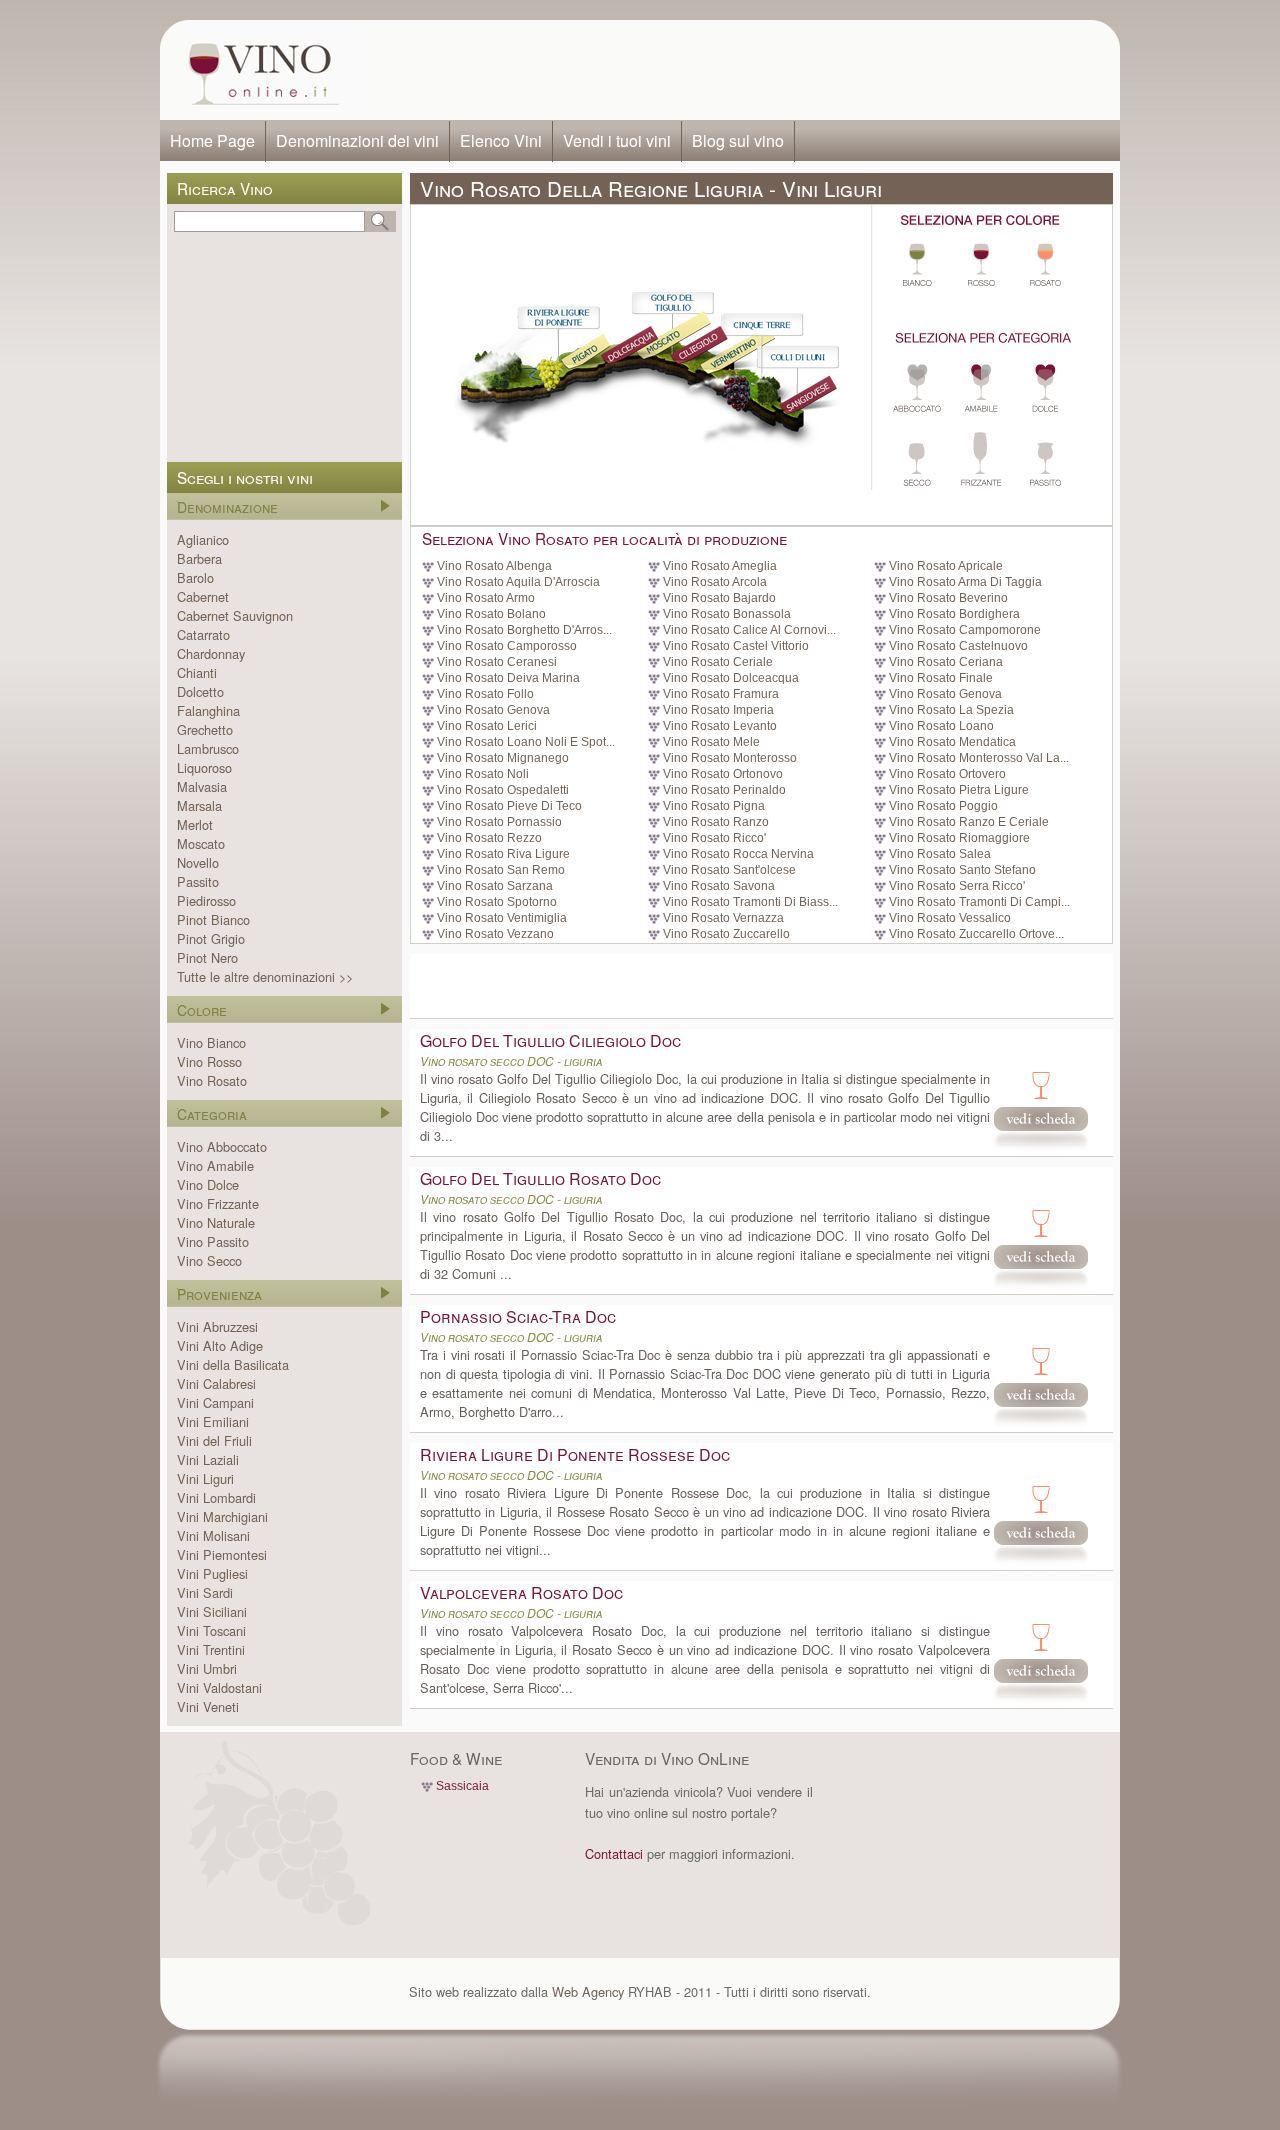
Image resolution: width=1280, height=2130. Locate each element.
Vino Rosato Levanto (720, 726)
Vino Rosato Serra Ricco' (957, 886)
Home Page (212, 140)
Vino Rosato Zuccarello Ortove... (976, 934)
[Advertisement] (736, 70)
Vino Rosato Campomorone (965, 630)
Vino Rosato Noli (483, 774)
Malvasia (202, 786)
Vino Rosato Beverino (948, 598)
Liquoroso (204, 767)
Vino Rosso (209, 1061)
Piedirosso (206, 900)
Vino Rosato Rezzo (489, 838)
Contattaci (614, 1853)
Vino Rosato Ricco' (714, 838)
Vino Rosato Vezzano (495, 934)
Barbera (199, 558)
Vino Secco (209, 1260)
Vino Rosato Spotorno (497, 902)
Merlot (195, 824)
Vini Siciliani (212, 1611)
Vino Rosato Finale (941, 678)
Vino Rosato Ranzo (716, 822)
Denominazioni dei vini (357, 140)
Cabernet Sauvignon (235, 615)
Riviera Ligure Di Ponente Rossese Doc (575, 1454)
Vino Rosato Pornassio (499, 822)
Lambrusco (208, 748)
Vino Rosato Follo (485, 694)
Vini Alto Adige (220, 1345)
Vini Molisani (213, 1535)
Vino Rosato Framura (721, 694)
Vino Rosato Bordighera (954, 614)
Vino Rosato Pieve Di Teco (509, 806)
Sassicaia (462, 1786)
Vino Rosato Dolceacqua (731, 678)
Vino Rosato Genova (945, 694)
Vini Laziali (208, 1459)
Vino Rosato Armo (486, 598)
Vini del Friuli (214, 1440)
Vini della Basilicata (233, 1364)
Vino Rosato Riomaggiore (959, 838)
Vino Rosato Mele (711, 742)
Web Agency (588, 1991)
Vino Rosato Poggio (943, 806)
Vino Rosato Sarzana (495, 886)
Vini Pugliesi (212, 1573)
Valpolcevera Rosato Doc (521, 1592)
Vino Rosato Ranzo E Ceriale (969, 822)
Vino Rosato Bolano (491, 614)
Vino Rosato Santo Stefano (962, 870)
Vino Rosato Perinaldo (724, 790)
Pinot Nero (207, 957)
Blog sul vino (738, 140)
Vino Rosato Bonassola (727, 614)
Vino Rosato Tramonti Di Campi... (979, 902)
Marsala (199, 805)
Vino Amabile (215, 1165)
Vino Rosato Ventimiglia (502, 918)
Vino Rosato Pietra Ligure (959, 790)
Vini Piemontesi (222, 1554)
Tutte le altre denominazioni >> (265, 976)
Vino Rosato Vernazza (723, 918)
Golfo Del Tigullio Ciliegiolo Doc (550, 1040)
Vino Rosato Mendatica (952, 742)
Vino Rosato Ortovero (947, 774)
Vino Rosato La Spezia (951, 710)
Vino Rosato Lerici (487, 726)
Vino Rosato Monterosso (730, 758)
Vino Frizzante (218, 1203)
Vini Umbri (207, 1668)
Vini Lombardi (216, 1497)
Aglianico (203, 539)
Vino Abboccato (222, 1146)
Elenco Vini (501, 140)
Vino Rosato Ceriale (718, 662)
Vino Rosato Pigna (714, 806)
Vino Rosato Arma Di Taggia (965, 582)
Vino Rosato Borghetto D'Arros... (524, 630)
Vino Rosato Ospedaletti (503, 790)
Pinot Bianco (213, 919)
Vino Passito (213, 1241)
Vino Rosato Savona (719, 886)
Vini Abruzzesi (217, 1326)
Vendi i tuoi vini (617, 140)
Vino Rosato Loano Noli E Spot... (526, 742)
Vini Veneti (208, 1706)
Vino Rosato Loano (941, 726)
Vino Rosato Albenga (494, 566)
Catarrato (203, 634)
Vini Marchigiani (222, 1516)
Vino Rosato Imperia (718, 710)
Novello (198, 862)
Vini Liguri (205, 1478)
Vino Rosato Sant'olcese (729, 870)
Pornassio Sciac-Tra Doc (518, 1316)
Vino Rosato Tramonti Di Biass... (750, 902)
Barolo (195, 577)
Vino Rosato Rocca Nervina (738, 854)
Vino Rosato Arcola (715, 582)
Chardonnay (211, 653)
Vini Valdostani (219, 1687)
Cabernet (203, 596)
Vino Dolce (208, 1184)
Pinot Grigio (211, 938)
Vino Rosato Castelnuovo (958, 646)
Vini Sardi (205, 1592)
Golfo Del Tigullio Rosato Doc (540, 1178)
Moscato (201, 843)
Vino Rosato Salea (940, 854)
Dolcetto (200, 691)
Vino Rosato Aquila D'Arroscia (518, 582)
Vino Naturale (216, 1222)
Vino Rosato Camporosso (507, 646)
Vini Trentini (211, 1649)
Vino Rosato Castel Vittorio (736, 646)
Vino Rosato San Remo (501, 870)
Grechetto (205, 729)
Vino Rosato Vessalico (950, 918)
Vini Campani (215, 1402)
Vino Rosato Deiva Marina (508, 678)
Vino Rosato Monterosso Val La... (979, 758)
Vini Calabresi (216, 1383)
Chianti (197, 672)
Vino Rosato (212, 1080)
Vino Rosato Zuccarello (726, 934)
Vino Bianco (211, 1042)
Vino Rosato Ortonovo (723, 774)
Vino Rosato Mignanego (503, 758)
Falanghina (208, 710)
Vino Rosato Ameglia (720, 566)
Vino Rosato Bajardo (719, 598)
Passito (198, 881)
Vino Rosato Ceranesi (497, 662)
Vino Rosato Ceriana (946, 662)
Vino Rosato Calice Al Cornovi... (749, 630)
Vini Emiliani (213, 1421)
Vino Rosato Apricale (946, 566)
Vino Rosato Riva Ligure (503, 854)
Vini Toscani (211, 1630)
